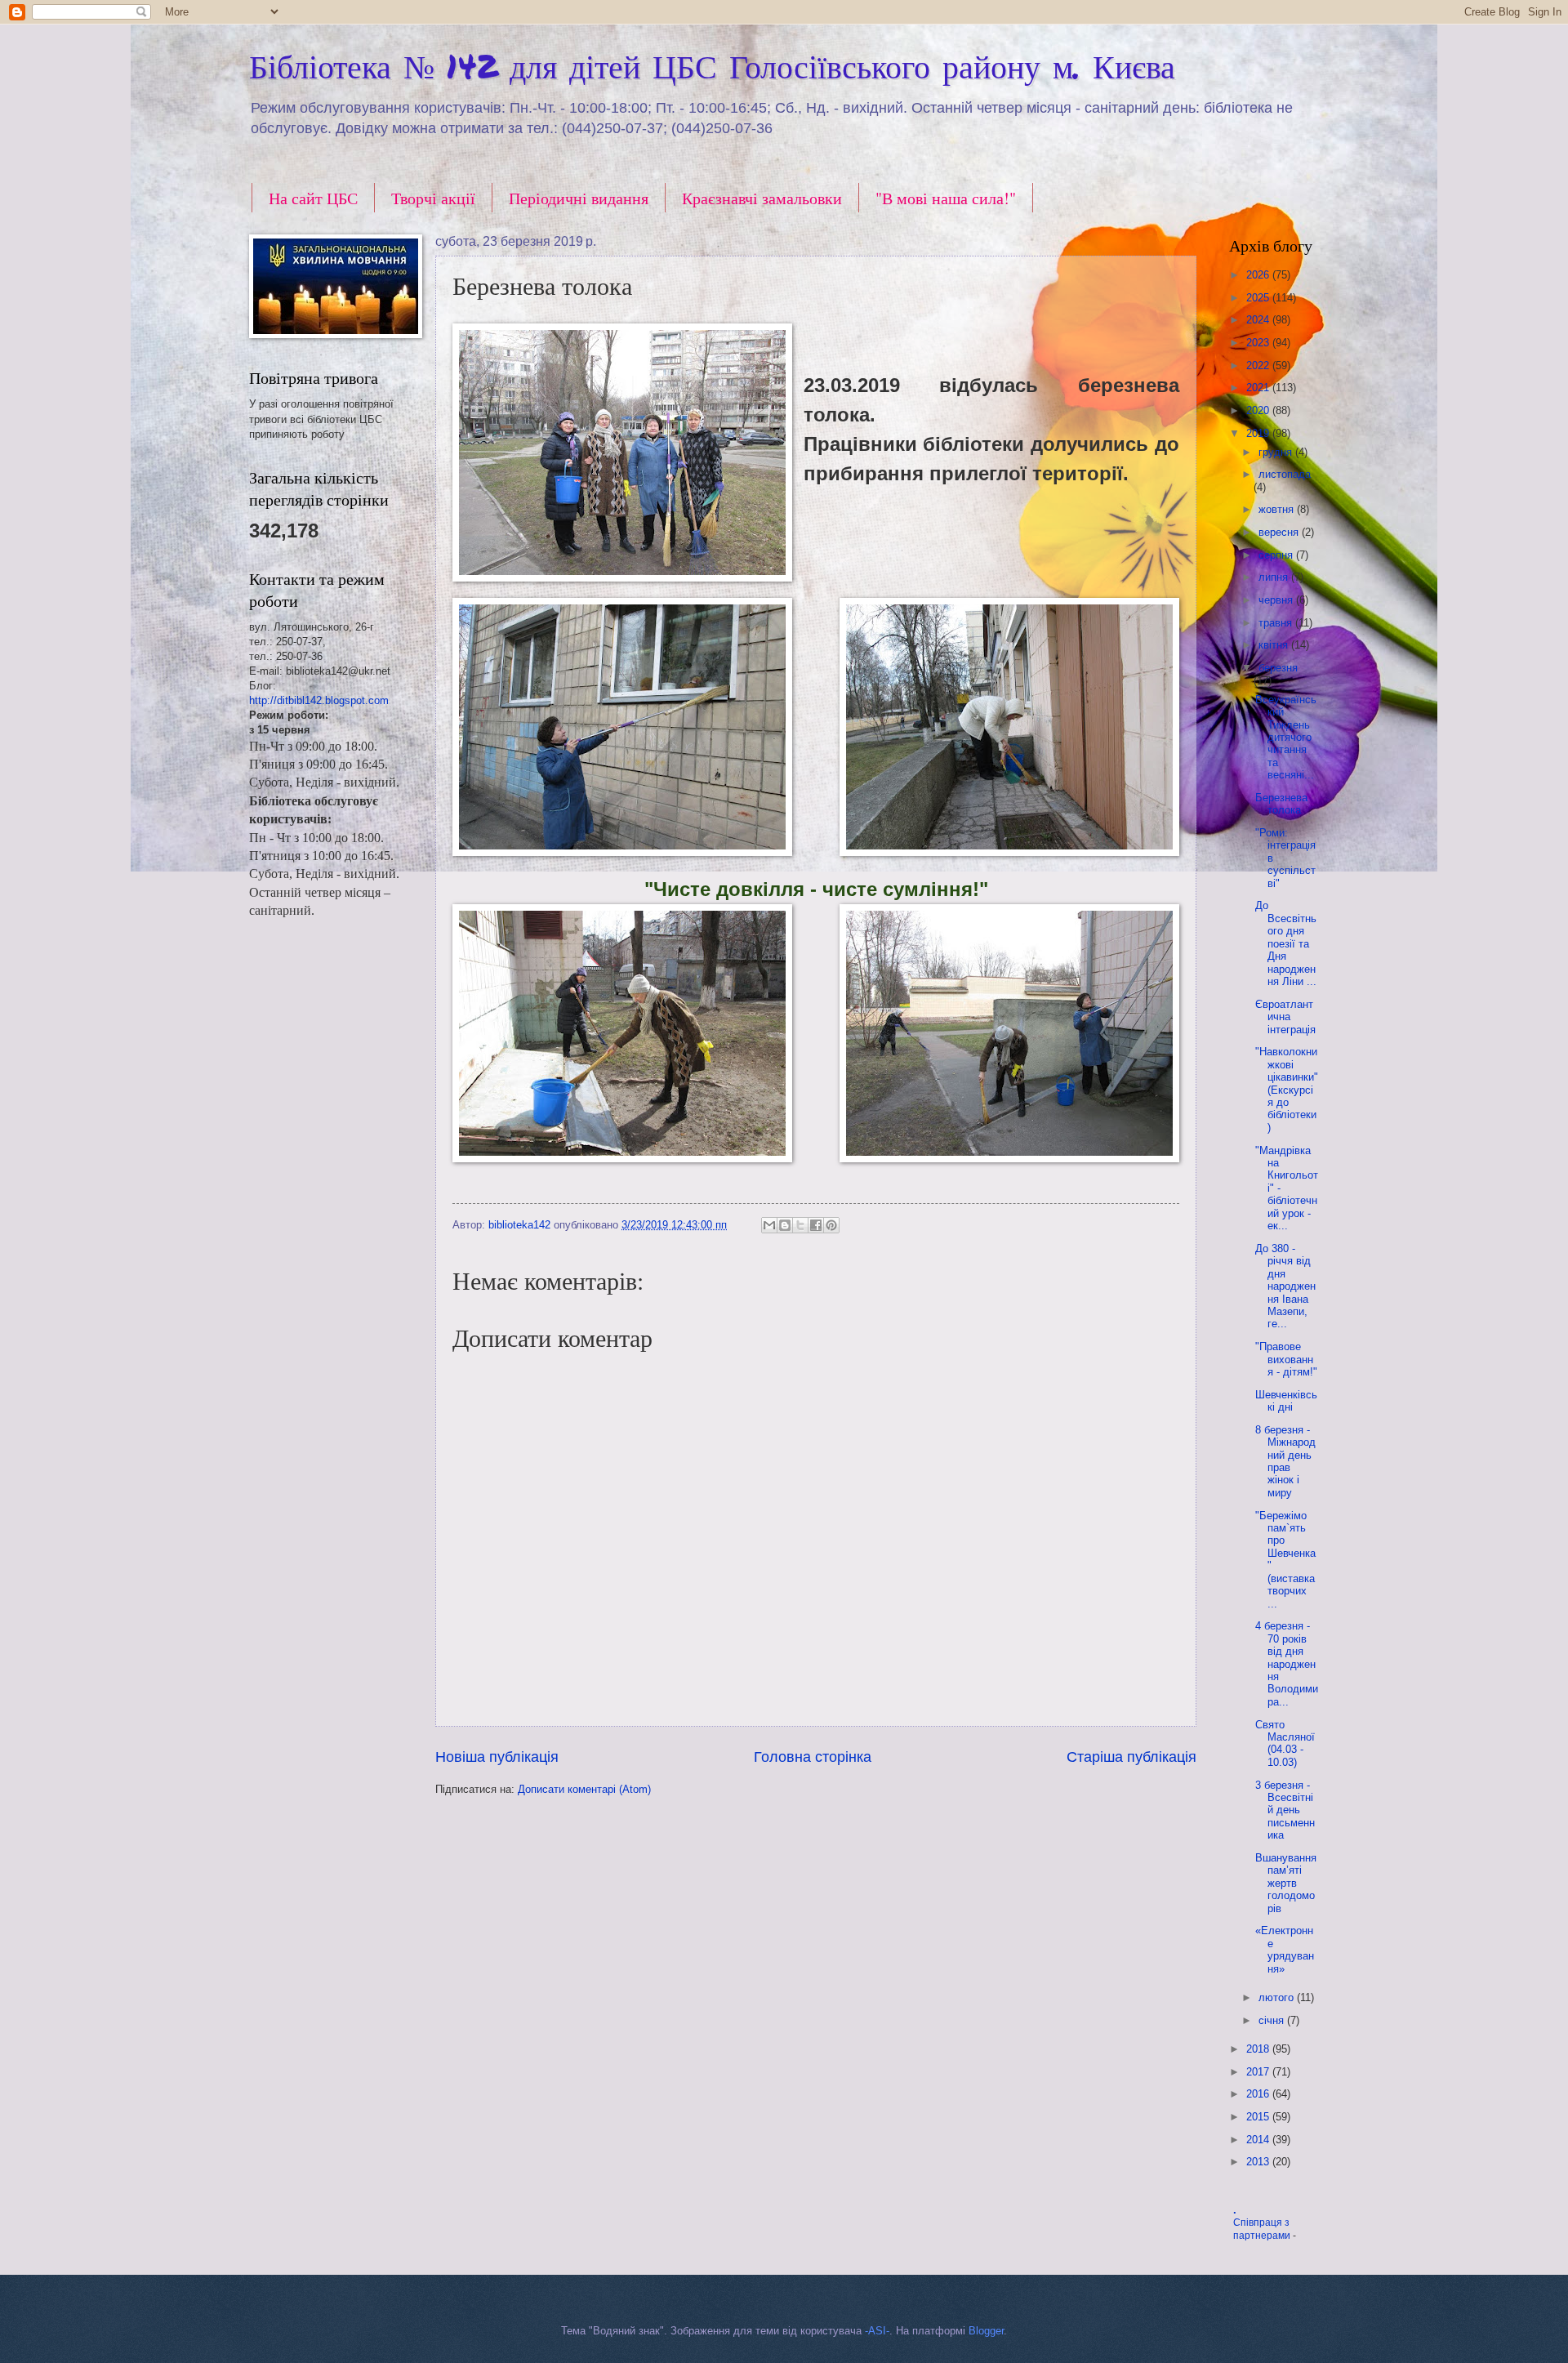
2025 (1259, 298)
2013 (1259, 2162)
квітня (1275, 645)
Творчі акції (433, 198)
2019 (1259, 433)
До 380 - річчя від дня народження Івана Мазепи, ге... (1285, 1286)
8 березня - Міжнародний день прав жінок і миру (1285, 1461)
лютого (1278, 1997)
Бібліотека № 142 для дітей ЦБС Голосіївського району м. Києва (712, 66)
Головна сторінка (813, 1757)
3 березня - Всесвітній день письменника (1285, 1810)
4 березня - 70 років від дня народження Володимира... (1287, 1664)
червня (1277, 600)
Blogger (986, 2331)
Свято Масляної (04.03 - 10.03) (1285, 1743)
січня (1273, 2020)
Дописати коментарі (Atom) (584, 1789)
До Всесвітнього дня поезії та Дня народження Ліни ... (1286, 943)
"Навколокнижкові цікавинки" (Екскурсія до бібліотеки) (1287, 1090)
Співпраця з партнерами (1263, 2229)
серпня (1277, 555)
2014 (1259, 2140)
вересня (1280, 532)
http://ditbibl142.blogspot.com (319, 700)
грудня (1277, 452)
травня (1277, 623)
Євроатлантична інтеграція (1285, 1017)
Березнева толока (1281, 804)
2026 (1259, 275)
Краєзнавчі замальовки (762, 198)
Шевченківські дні (1286, 1401)
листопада (1285, 474)
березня (1278, 668)
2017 (1259, 2072)
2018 (1259, 2049)
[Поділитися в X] (800, 1225)
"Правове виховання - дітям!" (1286, 1359)
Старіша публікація (1131, 1757)
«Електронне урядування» (1285, 1949)
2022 (1259, 366)
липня (1275, 577)
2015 (1259, 2117)
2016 (1259, 2094)
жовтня (1278, 509)
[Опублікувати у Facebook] (816, 1225)
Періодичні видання (579, 198)
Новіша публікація (497, 1757)
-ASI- (877, 2331)
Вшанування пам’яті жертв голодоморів (1286, 1883)
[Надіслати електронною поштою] (769, 1225)
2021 (1259, 388)
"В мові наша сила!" (946, 198)
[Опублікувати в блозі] (785, 1225)
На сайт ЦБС (313, 198)
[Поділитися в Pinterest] (831, 1225)
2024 (1259, 320)
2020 (1259, 410)
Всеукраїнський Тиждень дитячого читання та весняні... (1286, 738)
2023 (1259, 343)
